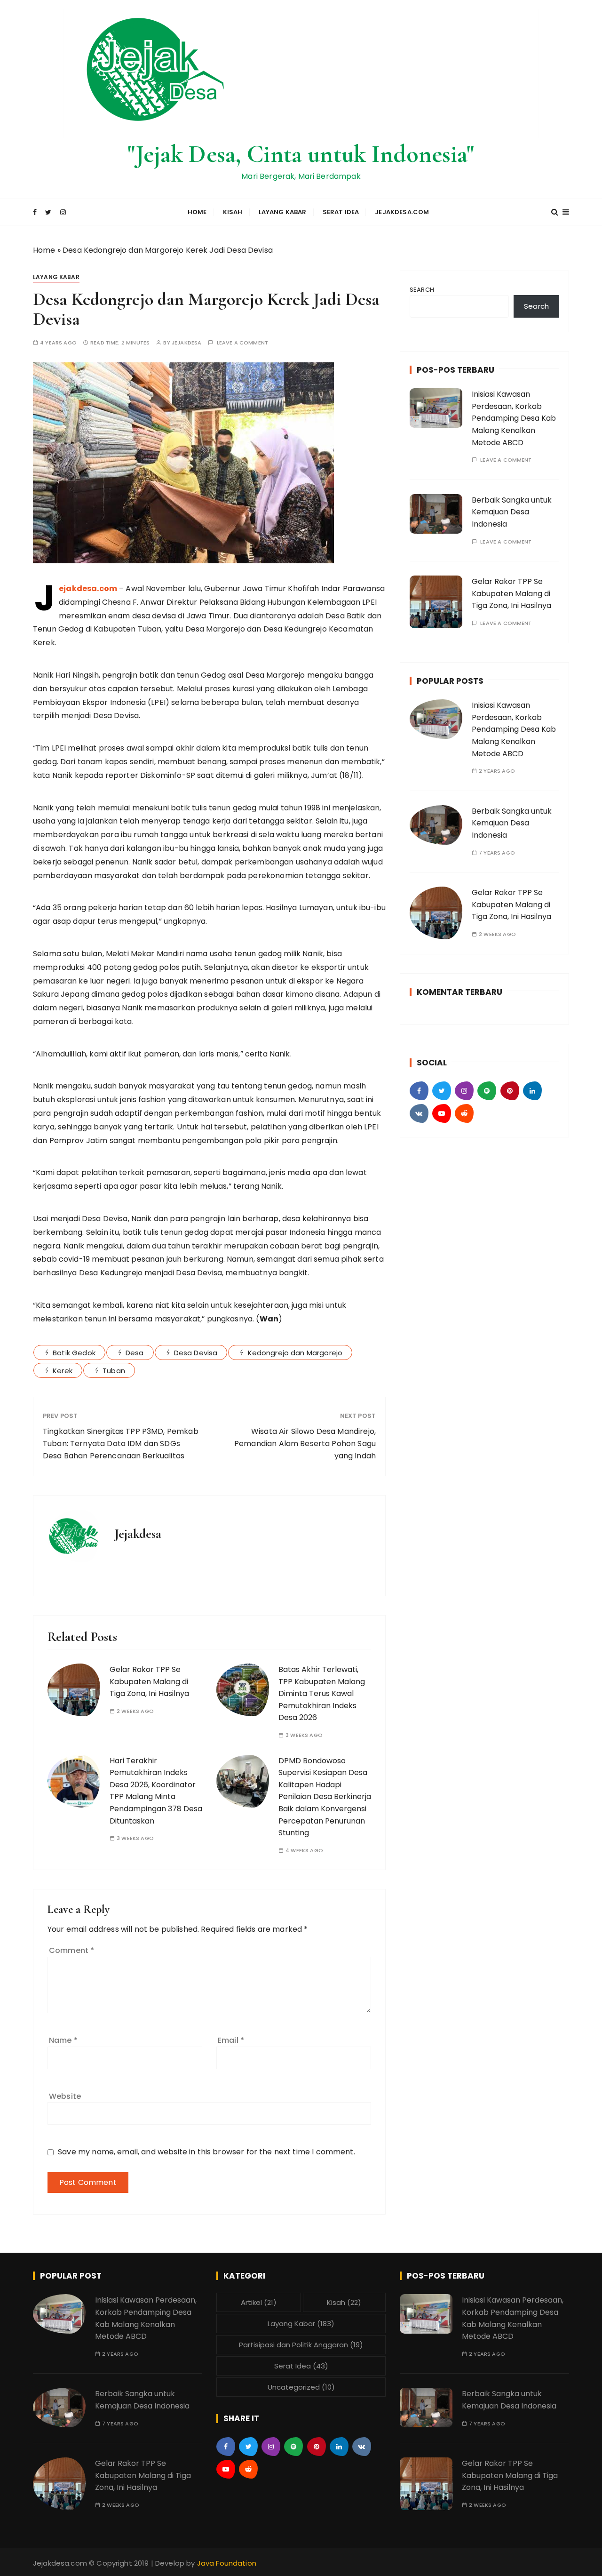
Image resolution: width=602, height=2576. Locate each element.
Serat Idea (341, 212)
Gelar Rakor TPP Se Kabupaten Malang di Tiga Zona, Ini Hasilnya (149, 1681)
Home (44, 250)
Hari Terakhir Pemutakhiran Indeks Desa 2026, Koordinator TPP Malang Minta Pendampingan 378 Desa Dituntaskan (156, 1791)
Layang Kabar (283, 212)
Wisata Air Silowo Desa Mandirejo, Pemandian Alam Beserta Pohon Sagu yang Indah (305, 1443)
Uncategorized (301, 2387)
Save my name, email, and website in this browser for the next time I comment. (206, 2152)
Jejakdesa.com (402, 212)
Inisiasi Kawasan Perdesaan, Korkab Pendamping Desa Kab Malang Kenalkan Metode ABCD (514, 418)
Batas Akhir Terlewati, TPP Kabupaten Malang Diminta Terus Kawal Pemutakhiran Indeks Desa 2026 (322, 1693)
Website (65, 2096)
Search (422, 290)
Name (63, 2040)
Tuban (114, 1371)
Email (231, 2040)
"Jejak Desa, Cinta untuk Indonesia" (301, 154)
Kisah (233, 212)
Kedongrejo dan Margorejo (295, 1353)
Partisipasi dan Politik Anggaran (301, 2345)
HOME (197, 212)
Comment (71, 1950)
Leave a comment (242, 343)
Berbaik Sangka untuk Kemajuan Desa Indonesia (512, 512)
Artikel (259, 2302)
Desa (135, 1353)
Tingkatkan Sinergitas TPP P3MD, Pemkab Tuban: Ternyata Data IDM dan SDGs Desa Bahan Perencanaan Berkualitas (121, 1443)
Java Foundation (227, 2563)
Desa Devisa (196, 1353)
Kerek (63, 1371)
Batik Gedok (74, 1353)
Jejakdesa (186, 343)
